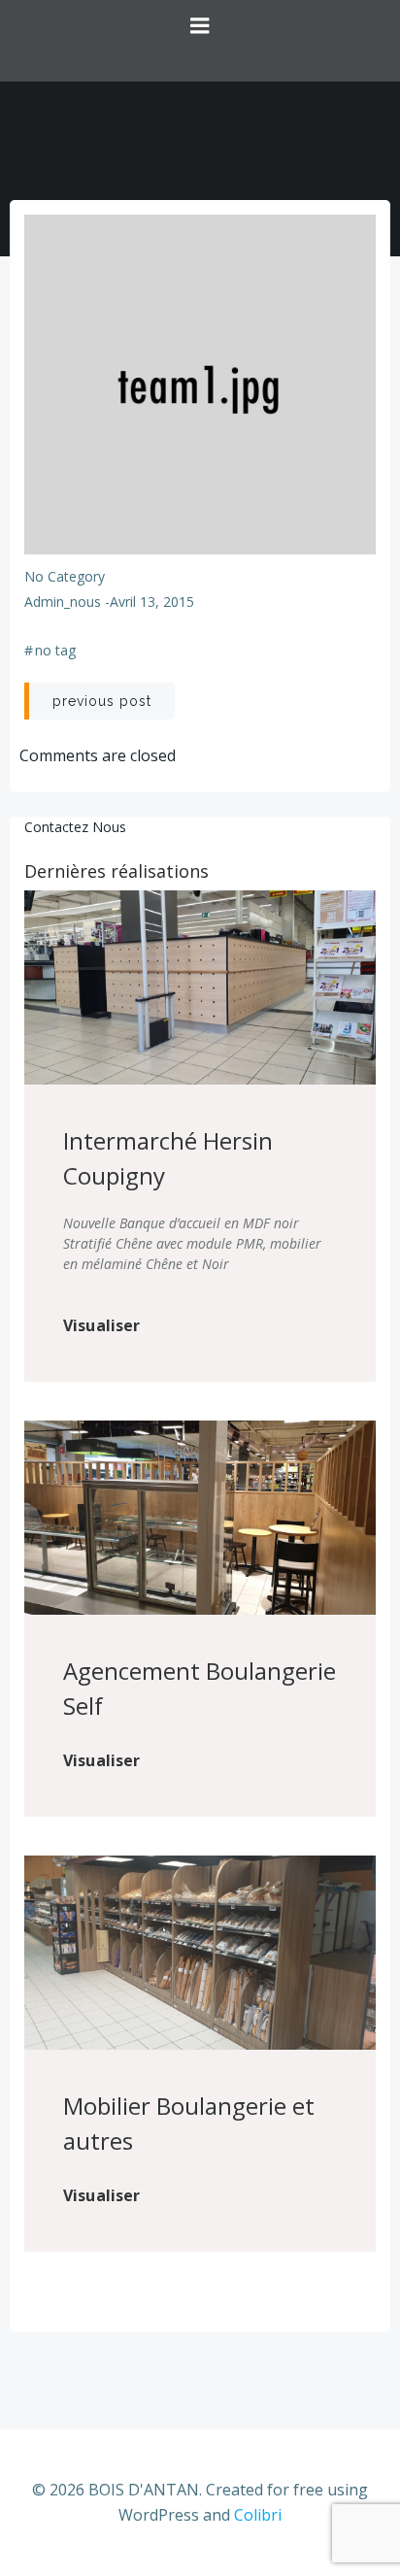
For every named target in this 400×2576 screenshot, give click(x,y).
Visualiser (102, 1325)
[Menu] (200, 41)
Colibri (258, 2515)
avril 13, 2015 (152, 602)
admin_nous (63, 602)
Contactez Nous (75, 827)
